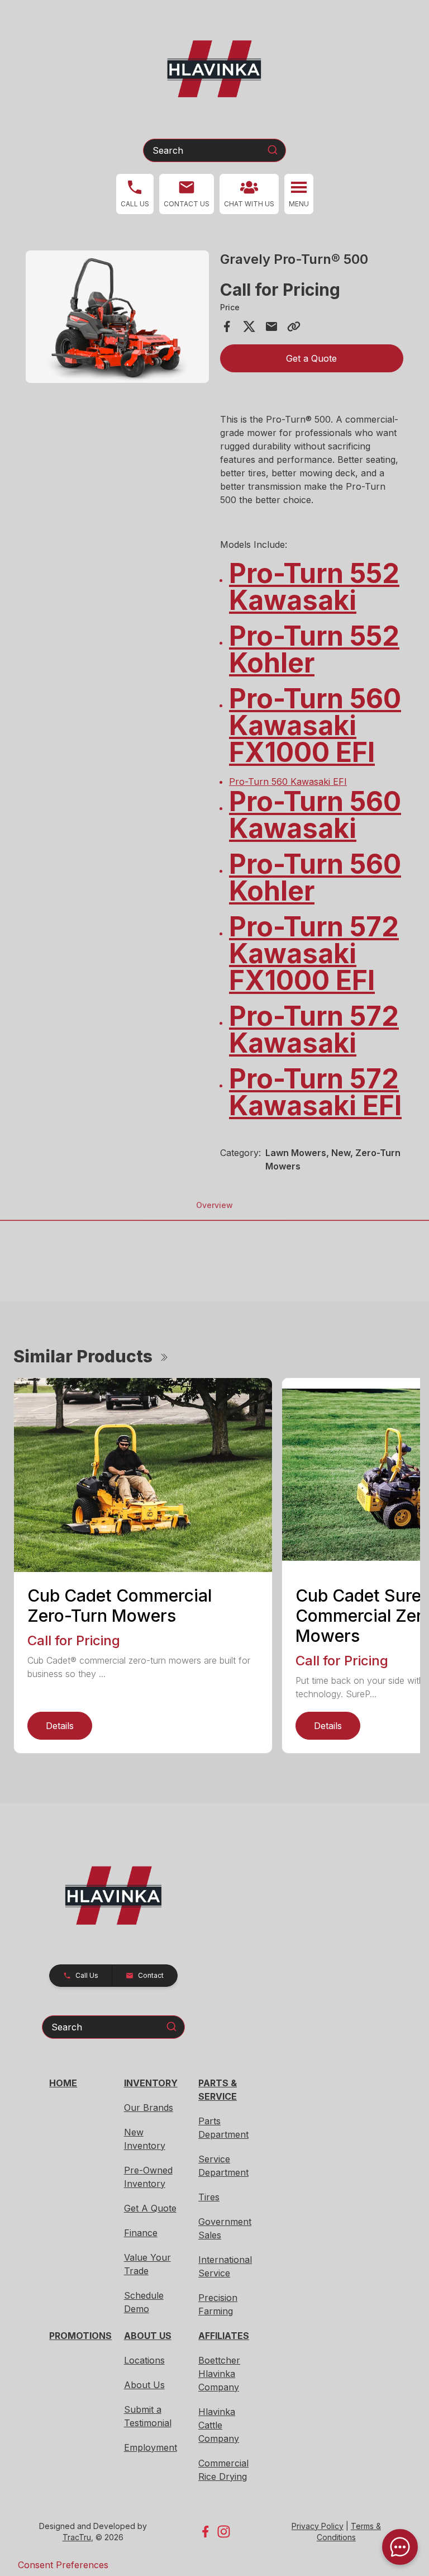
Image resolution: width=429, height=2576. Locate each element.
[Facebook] (205, 2532)
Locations (144, 2360)
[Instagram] (224, 2532)
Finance (141, 2233)
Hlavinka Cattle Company (219, 2425)
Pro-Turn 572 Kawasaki (314, 1029)
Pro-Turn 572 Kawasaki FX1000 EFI (314, 953)
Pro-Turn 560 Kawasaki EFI (288, 782)
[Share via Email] (271, 326)
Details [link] (60, 1726)
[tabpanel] (117, 318)
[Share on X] (249, 326)
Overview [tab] (214, 1205)
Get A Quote (150, 2208)
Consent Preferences (63, 2565)
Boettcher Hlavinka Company (219, 2374)
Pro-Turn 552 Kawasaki (314, 587)
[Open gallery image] (117, 317)
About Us (144, 2385)
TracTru (77, 2537)
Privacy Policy (318, 2526)
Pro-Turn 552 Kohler (314, 649)
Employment (151, 2447)
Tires (209, 2197)
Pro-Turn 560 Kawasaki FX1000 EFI (315, 725)
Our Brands (149, 2108)
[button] (135, 194)
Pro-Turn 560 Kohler (315, 877)
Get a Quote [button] (311, 358)
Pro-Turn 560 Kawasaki (315, 815)
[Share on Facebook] (227, 326)
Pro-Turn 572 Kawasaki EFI (315, 1092)
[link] (249, 194)
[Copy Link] (294, 326)
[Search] (273, 150)
